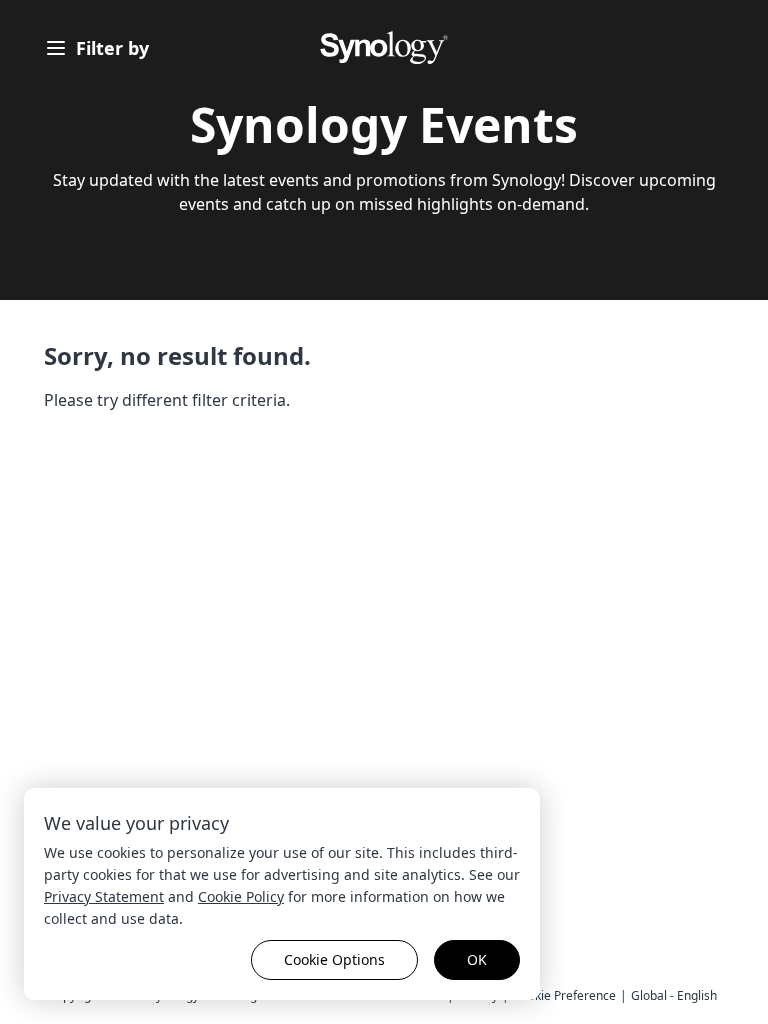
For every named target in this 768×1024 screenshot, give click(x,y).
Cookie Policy (241, 896)
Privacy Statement (104, 896)
